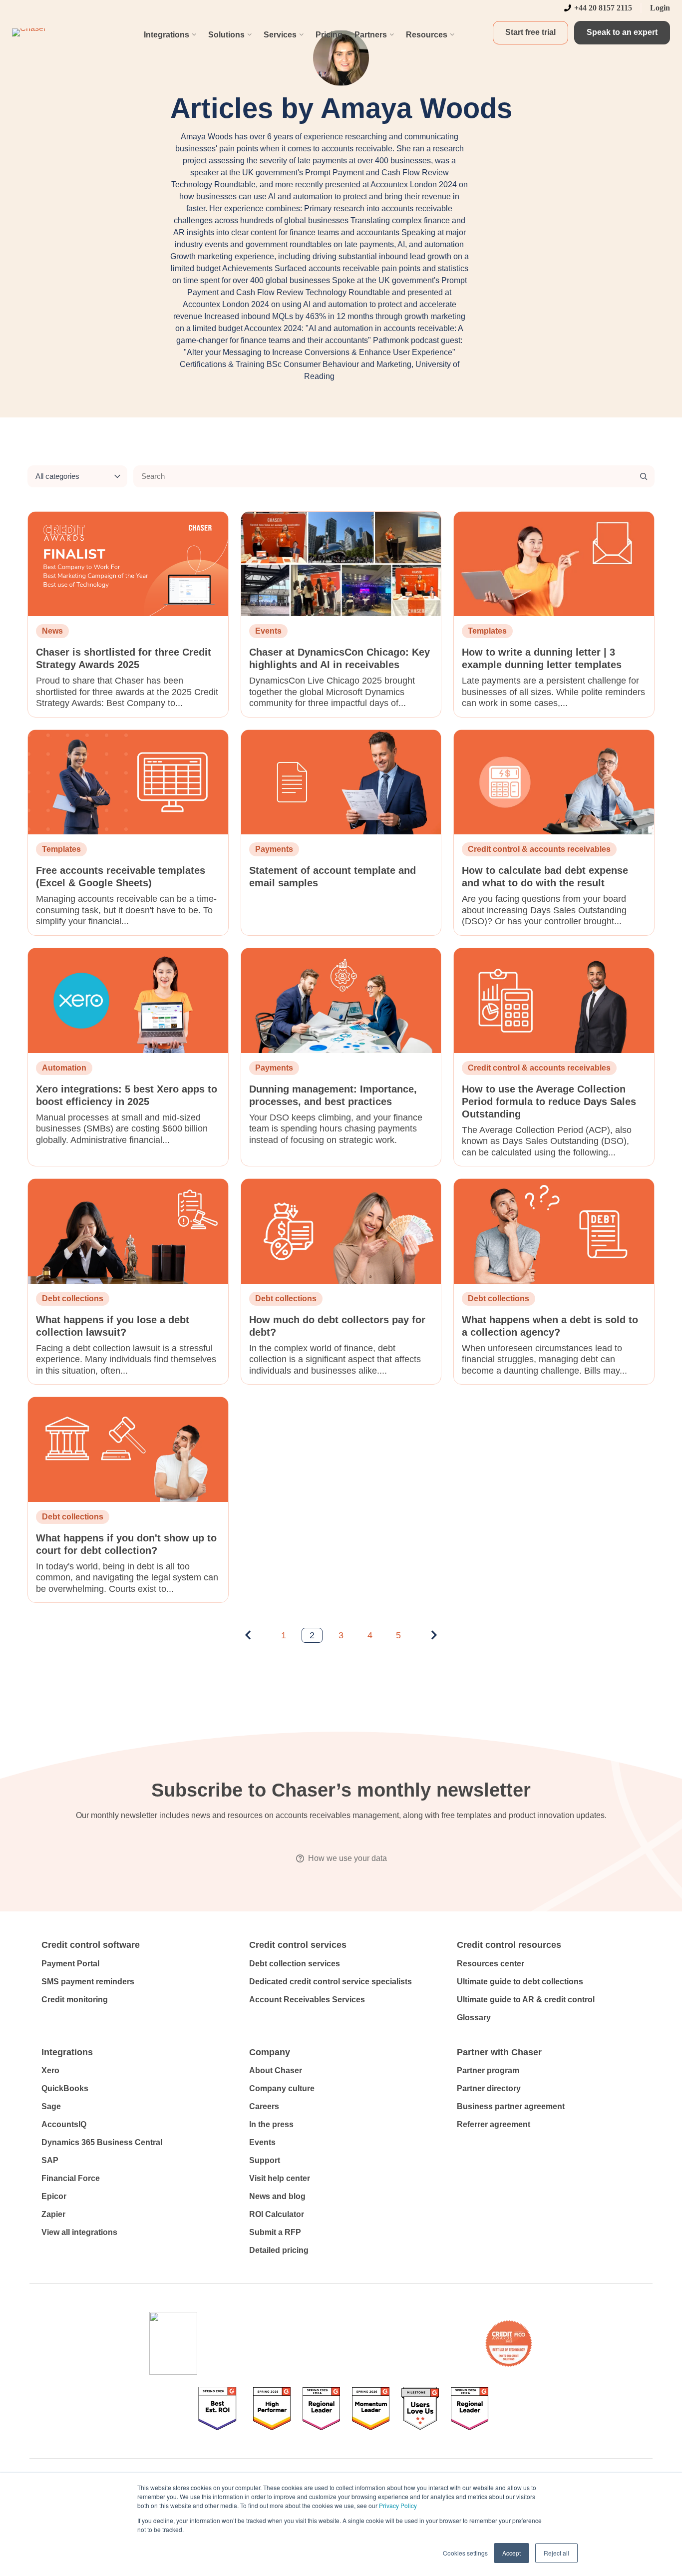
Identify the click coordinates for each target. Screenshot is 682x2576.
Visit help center (280, 2178)
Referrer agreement (494, 2124)
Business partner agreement (511, 2106)
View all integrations (79, 2232)
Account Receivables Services (307, 2000)
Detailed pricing (279, 2250)
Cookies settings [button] (465, 2553)
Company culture (282, 2088)
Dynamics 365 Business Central (102, 2142)
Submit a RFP (275, 2232)
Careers (264, 2106)
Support (265, 2160)
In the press (271, 2124)
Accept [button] (511, 2553)
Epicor (54, 2196)
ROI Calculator (277, 2214)
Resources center (491, 1964)
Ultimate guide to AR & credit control (526, 2000)
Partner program (488, 2070)
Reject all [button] (556, 2553)
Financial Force (71, 2178)
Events (262, 2142)
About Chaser (276, 2070)
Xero (50, 2070)
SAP (50, 2160)
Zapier (53, 2214)
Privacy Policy (398, 2505)
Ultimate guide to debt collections (520, 1982)
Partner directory (489, 2088)
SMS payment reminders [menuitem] (88, 1982)
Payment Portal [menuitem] (70, 1964)
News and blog (277, 2196)
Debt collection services (295, 1964)
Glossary (474, 2018)
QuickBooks (65, 2088)
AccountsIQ (64, 2124)
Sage (51, 2106)
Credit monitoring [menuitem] (75, 2000)
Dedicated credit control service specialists (331, 1982)
